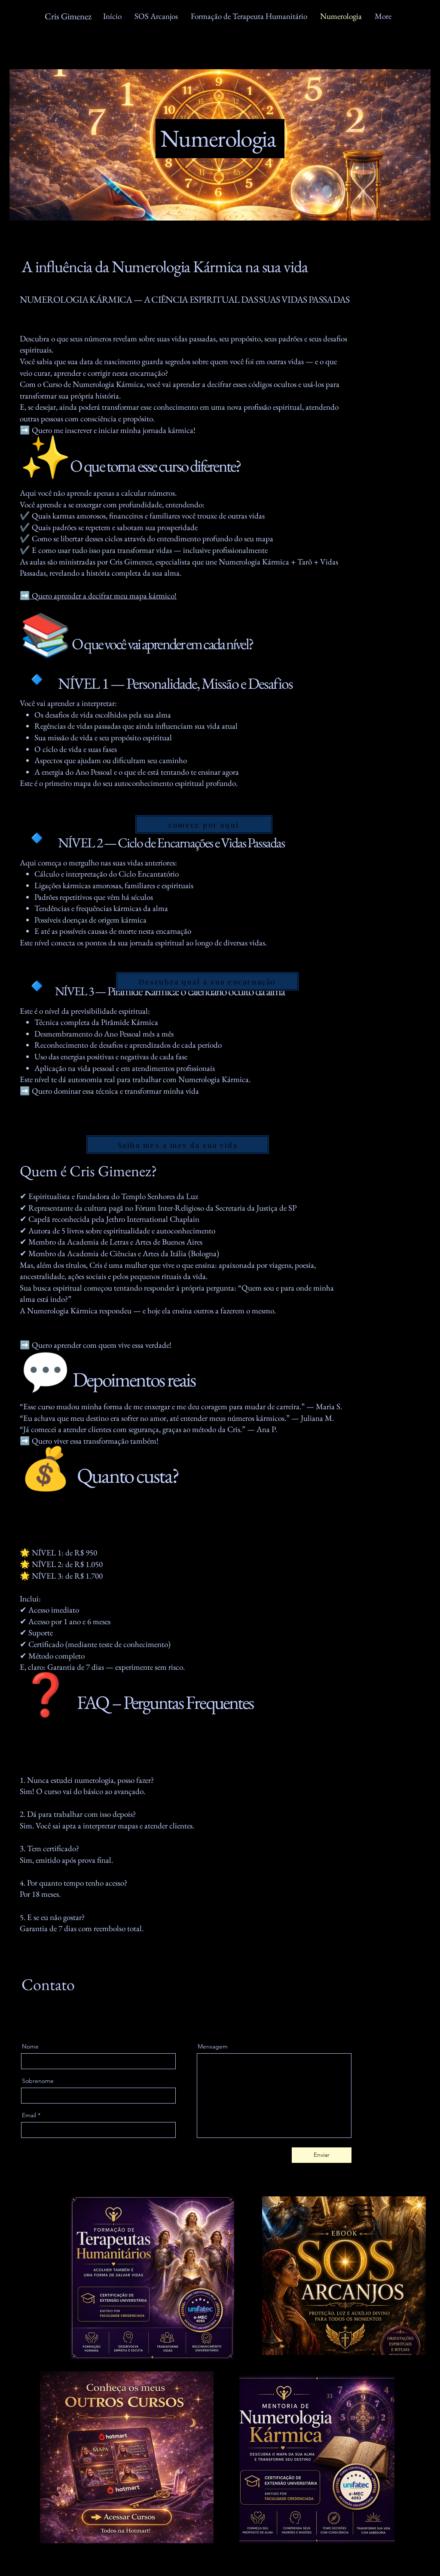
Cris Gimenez (68, 16)
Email (29, 2115)
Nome (30, 2046)
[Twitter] (38, 2020)
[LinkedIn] (51, 2020)
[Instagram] (64, 2020)
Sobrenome (38, 2081)
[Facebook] (24, 2020)
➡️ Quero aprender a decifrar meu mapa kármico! (98, 596)
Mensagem (213, 2046)
